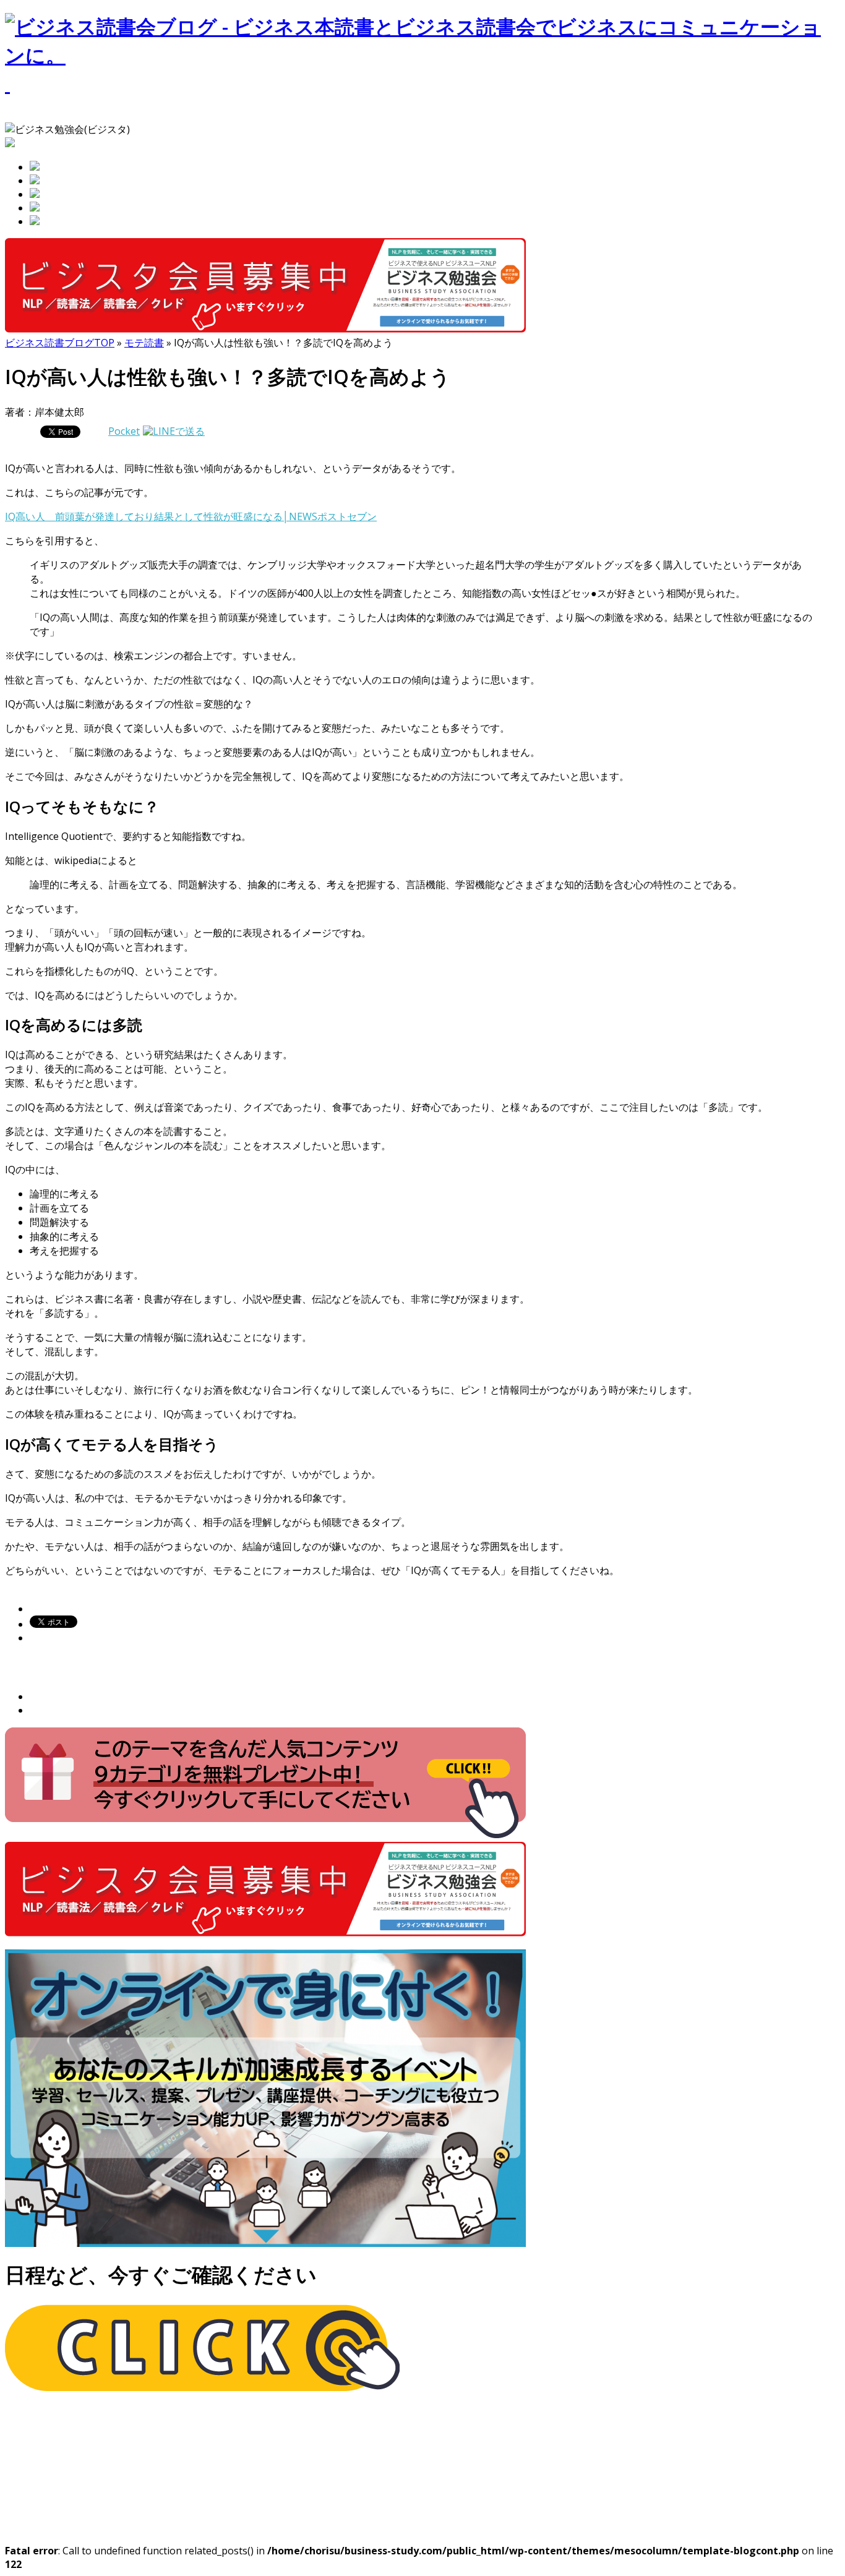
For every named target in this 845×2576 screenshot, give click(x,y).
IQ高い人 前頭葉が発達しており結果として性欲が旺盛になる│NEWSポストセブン (191, 516)
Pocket (124, 431)
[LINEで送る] (174, 431)
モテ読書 (144, 343)
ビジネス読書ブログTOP (60, 343)
